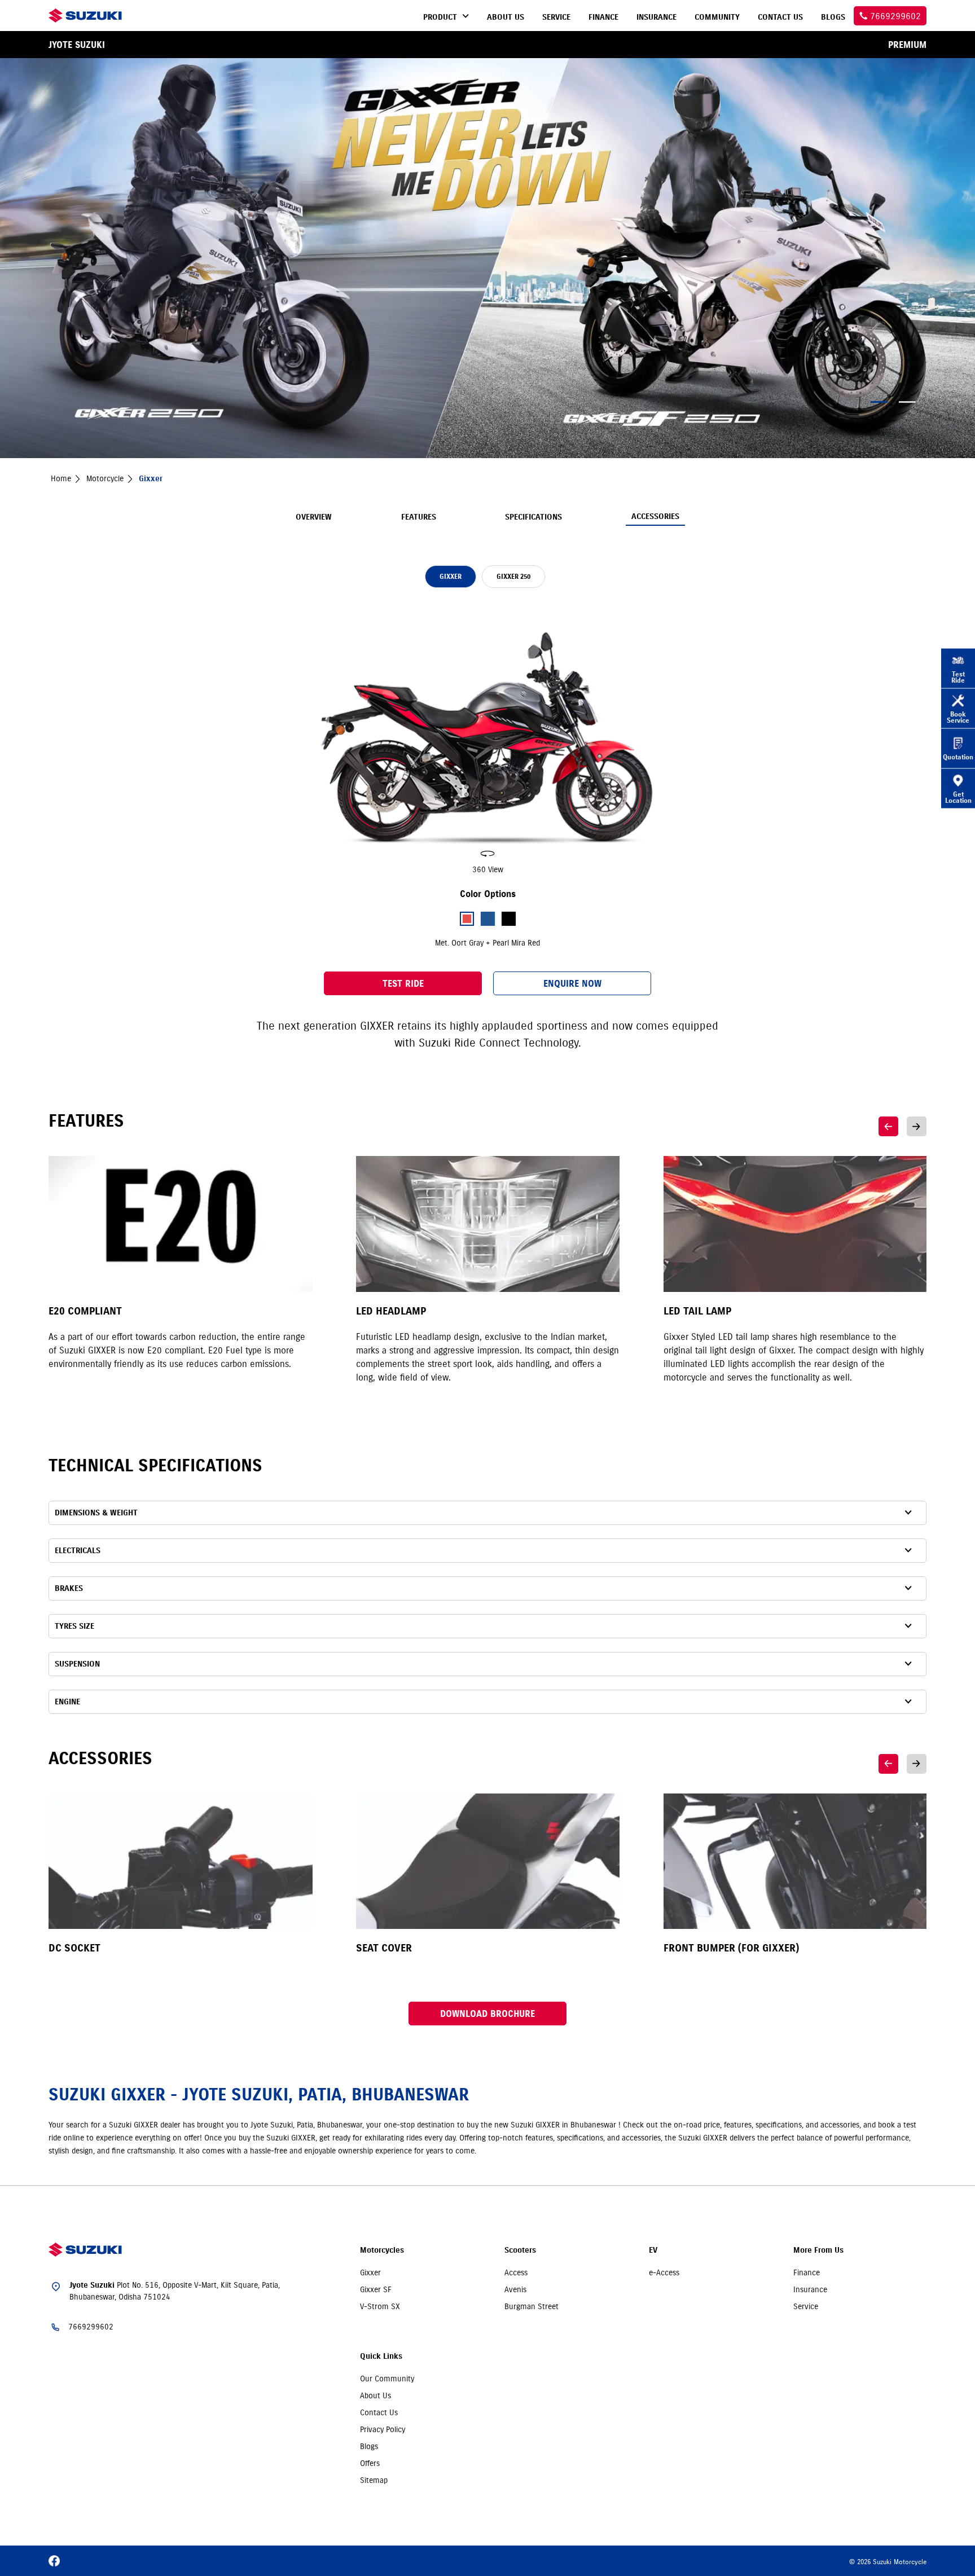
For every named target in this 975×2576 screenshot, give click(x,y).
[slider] (488, 740)
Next (917, 1126)
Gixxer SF (376, 2289)
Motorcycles (382, 2250)
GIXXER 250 (513, 576)
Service (806, 2306)
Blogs (369, 2446)
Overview (314, 517)
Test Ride (403, 983)
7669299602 (91, 2327)
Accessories (655, 516)
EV (653, 2250)
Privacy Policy (383, 2429)
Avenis (515, 2289)
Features (419, 517)
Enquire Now (572, 983)
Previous (888, 1126)
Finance (807, 2272)
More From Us (818, 2250)
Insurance (810, 2289)
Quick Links (381, 2356)
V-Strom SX (380, 2306)
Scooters (520, 2250)
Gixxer (370, 2272)
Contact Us (379, 2412)
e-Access (664, 2272)
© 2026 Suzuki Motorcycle (888, 2562)
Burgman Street (532, 2306)
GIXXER (451, 576)
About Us (375, 2395)
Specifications (533, 517)
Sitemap (374, 2480)
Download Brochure (488, 2014)
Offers (370, 2463)
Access (516, 2272)
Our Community (387, 2379)
